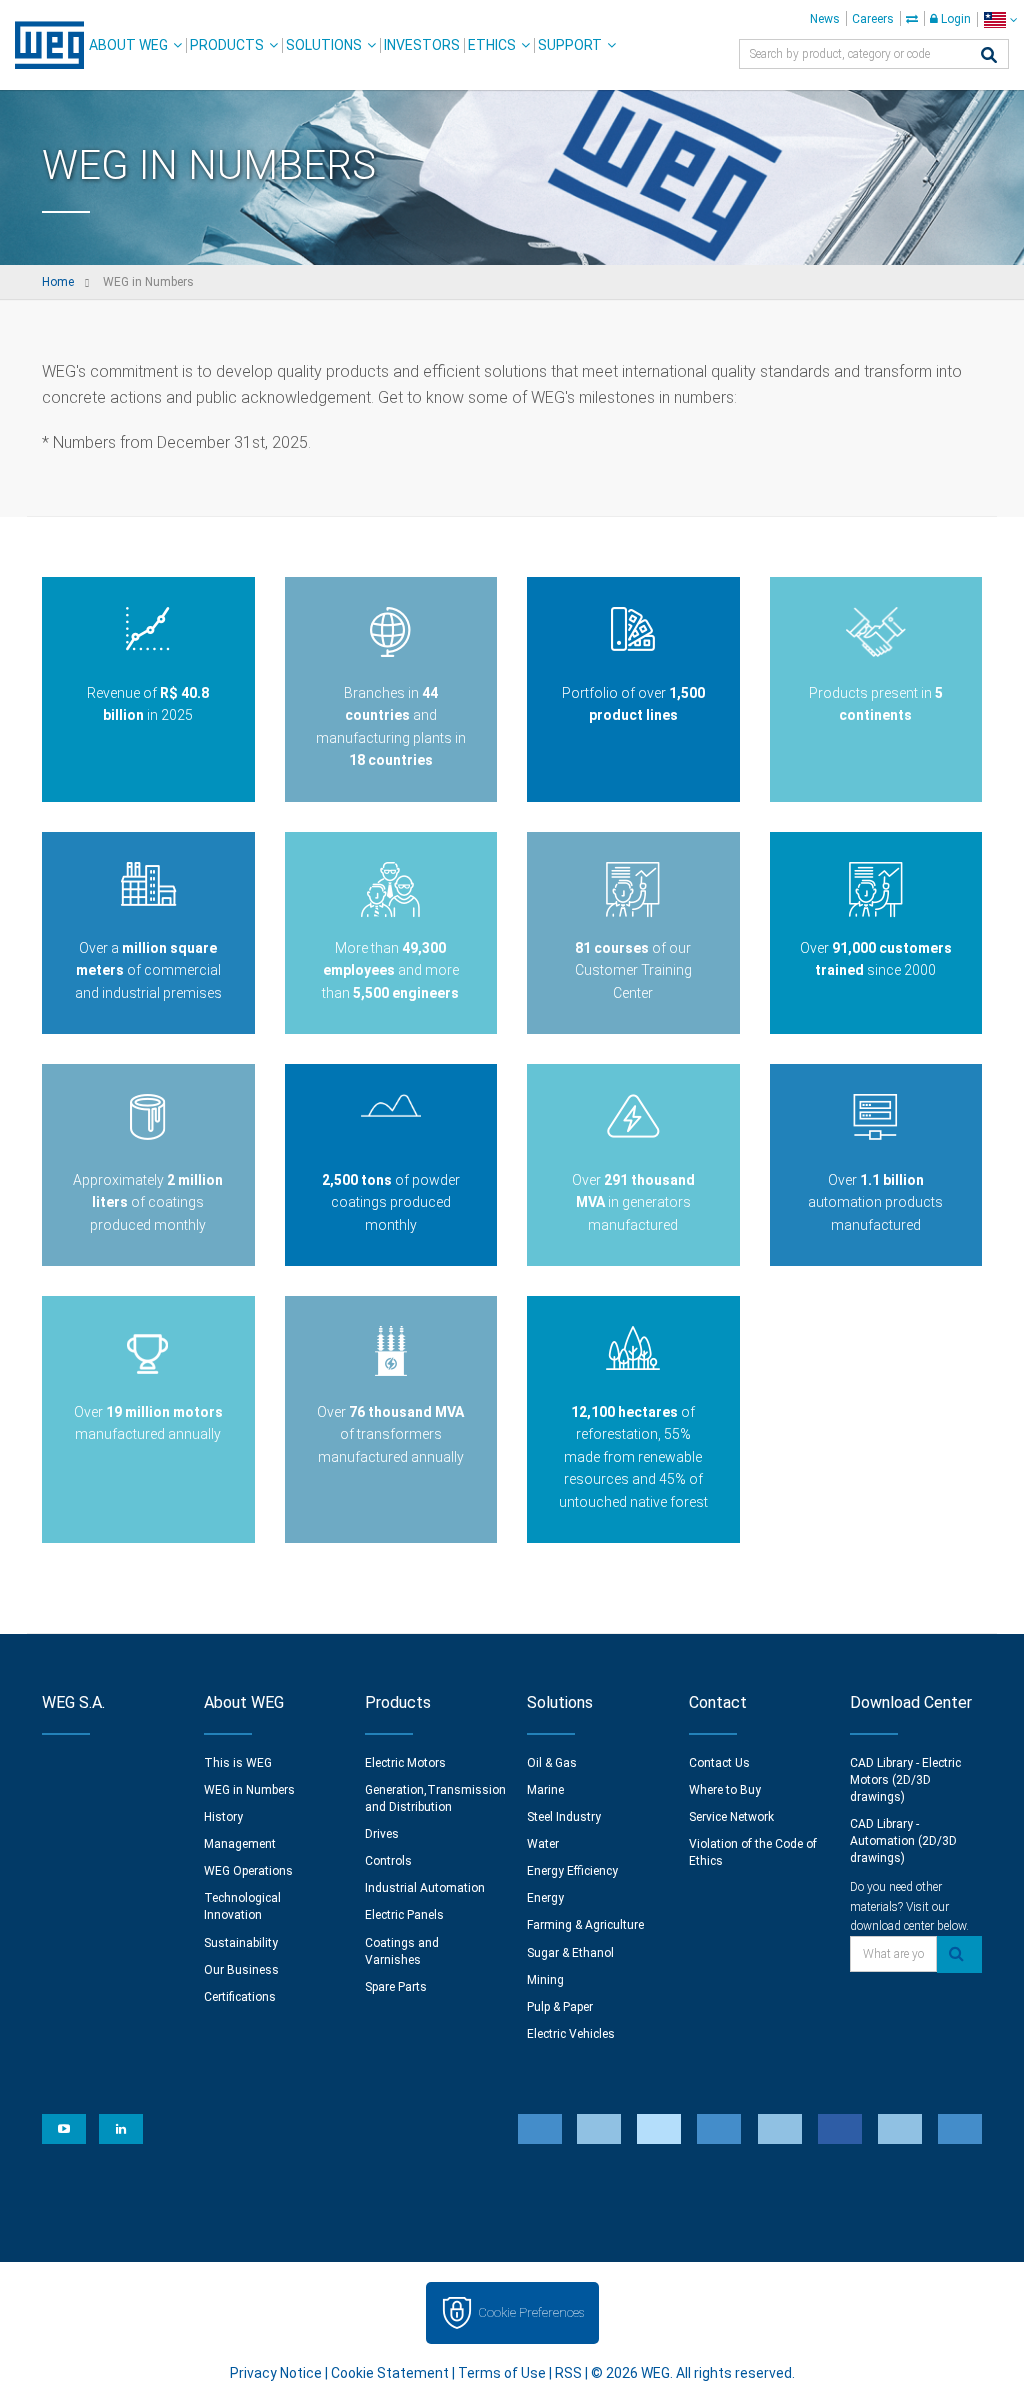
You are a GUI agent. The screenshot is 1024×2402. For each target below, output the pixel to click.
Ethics (492, 45)
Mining (545, 1980)
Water (543, 1844)
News (825, 19)
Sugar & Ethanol (570, 1953)
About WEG (128, 45)
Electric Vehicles (571, 2034)
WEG (42, 45)
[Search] (989, 56)
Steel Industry (564, 1817)
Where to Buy (725, 1790)
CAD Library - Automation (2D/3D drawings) (903, 1841)
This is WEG (238, 1763)
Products (227, 45)
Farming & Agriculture (585, 1925)
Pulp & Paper (560, 2007)
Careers (873, 19)
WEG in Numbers (249, 1790)
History (223, 1817)
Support (570, 45)
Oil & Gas (552, 1763)
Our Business (241, 1970)
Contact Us (719, 1763)
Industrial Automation (425, 1888)
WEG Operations (248, 1871)
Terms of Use (502, 2373)
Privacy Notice (276, 2373)
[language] (1000, 19)
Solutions (324, 45)
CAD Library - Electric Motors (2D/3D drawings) (905, 1780)
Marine (545, 1790)
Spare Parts (396, 1987)
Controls (388, 1861)
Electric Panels (404, 1915)
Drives (382, 1834)
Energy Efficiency (572, 1871)
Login (954, 19)
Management (240, 1844)
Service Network (731, 1817)
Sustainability (241, 1943)
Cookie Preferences (531, 2312)
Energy (545, 1898)
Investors (422, 45)
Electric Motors (405, 1763)
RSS (568, 2373)
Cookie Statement (390, 2373)
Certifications (240, 1997)
